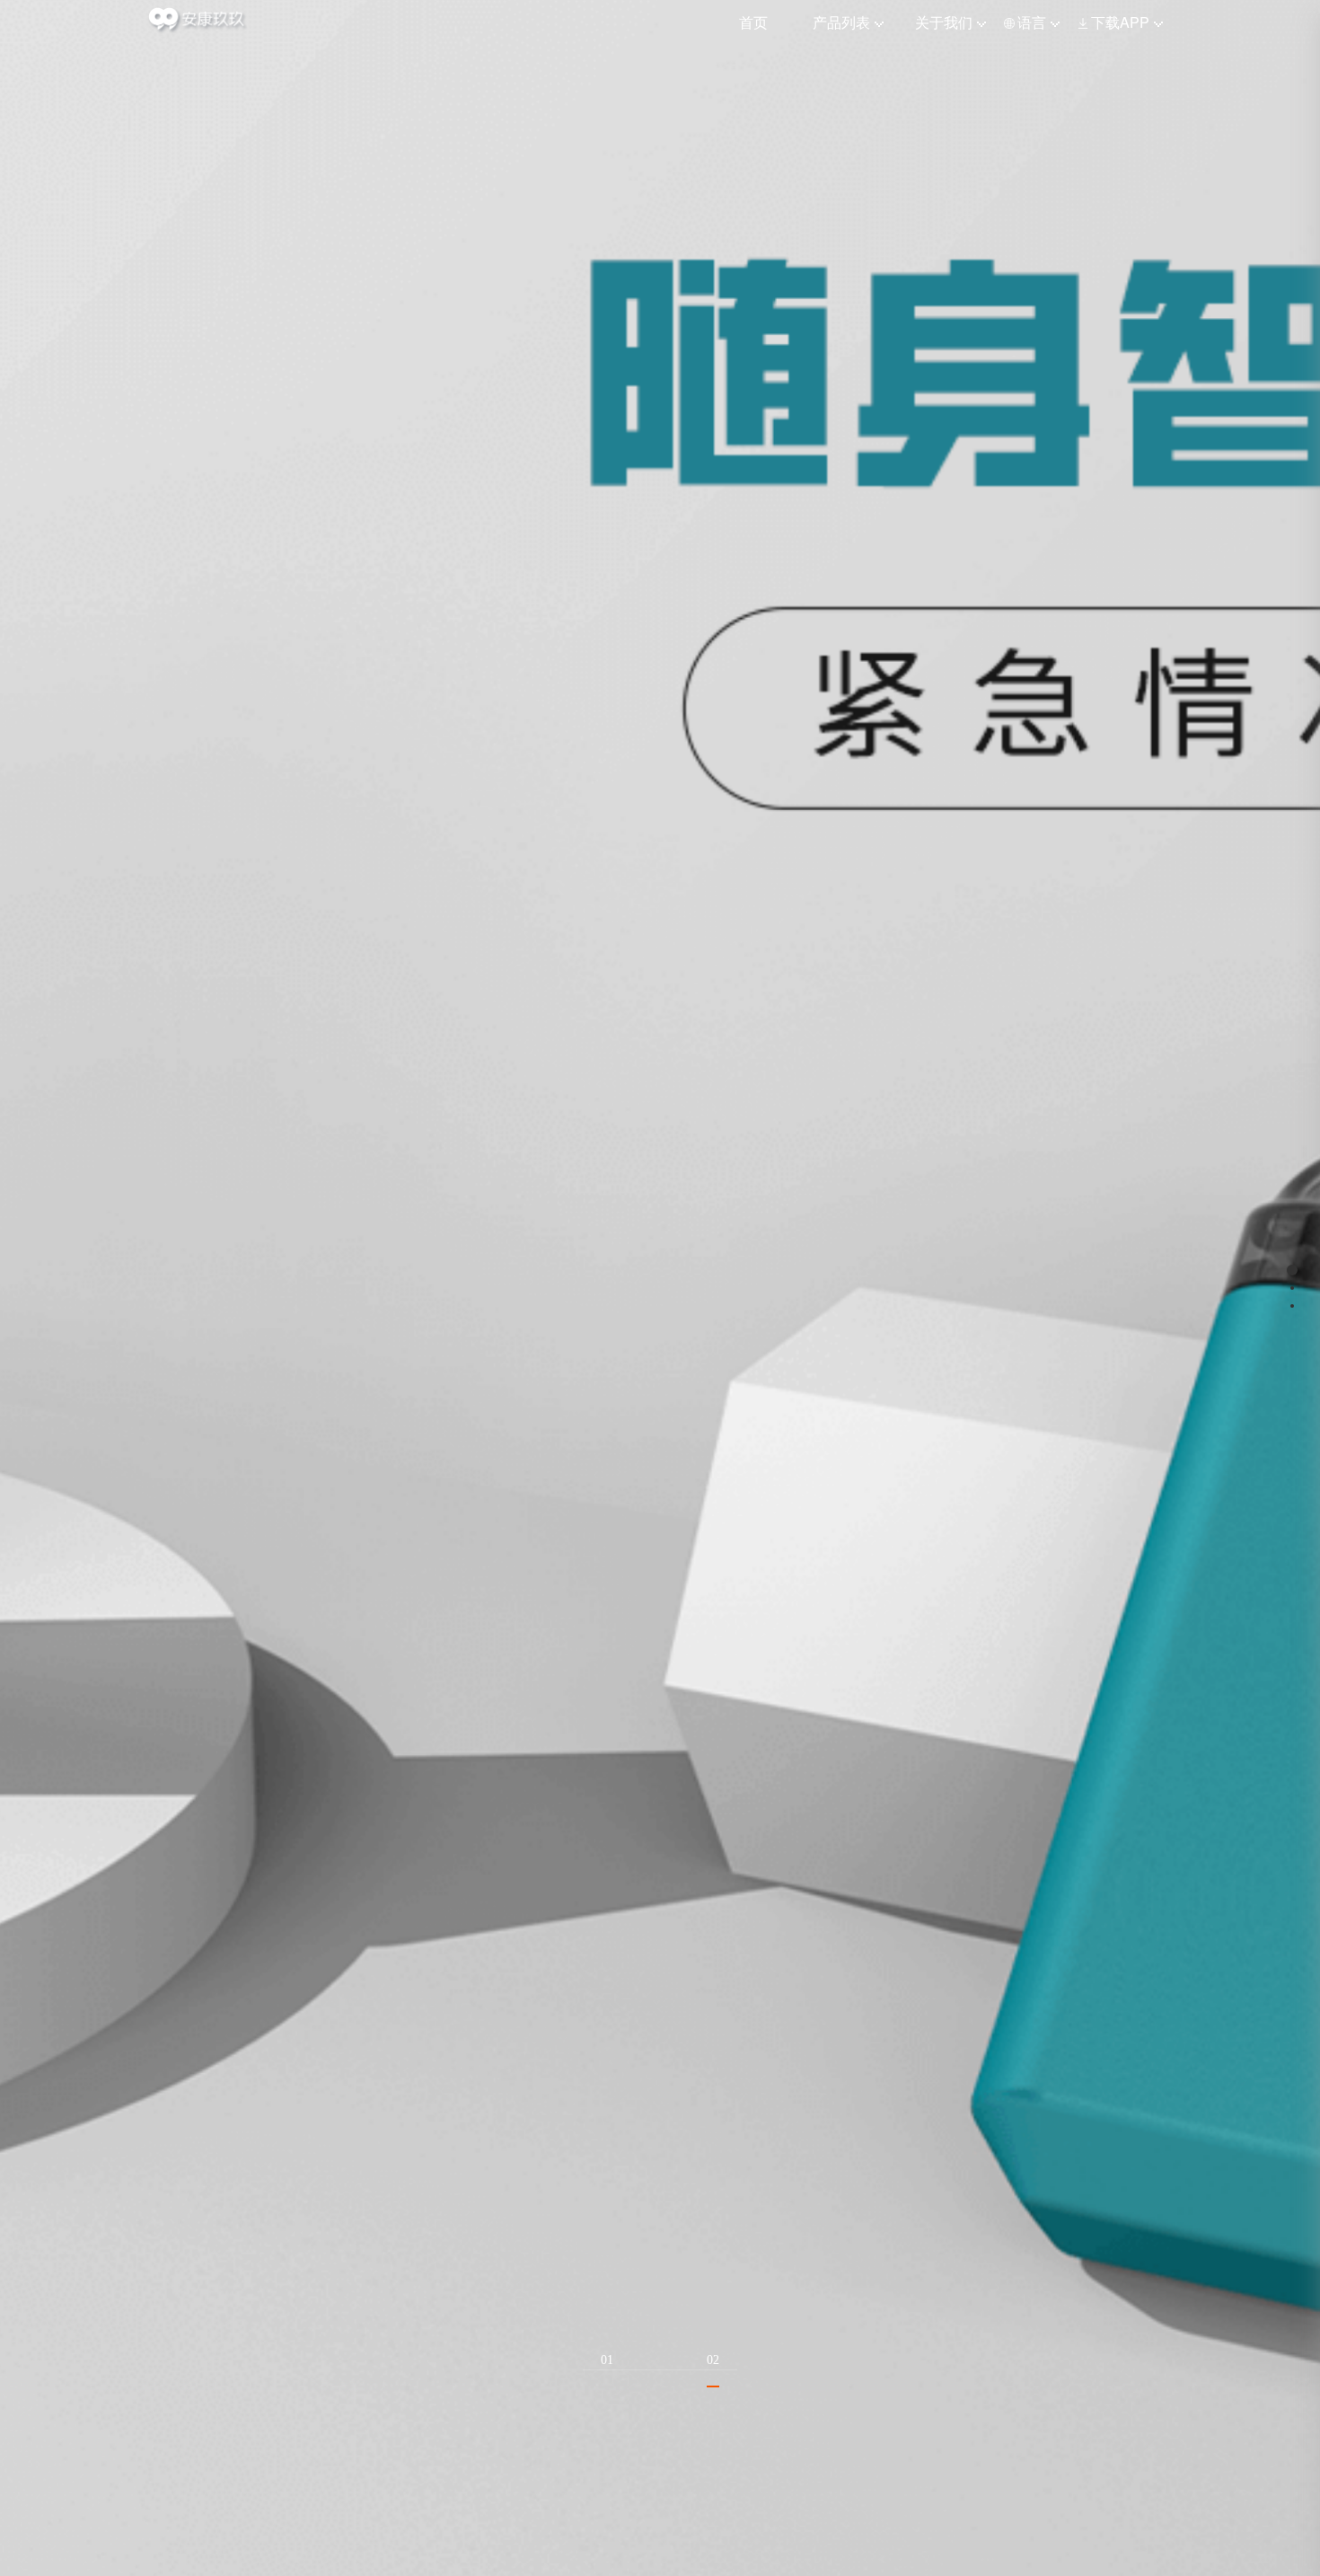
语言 (1032, 22)
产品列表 (841, 22)
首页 (753, 22)
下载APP (1120, 22)
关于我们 (944, 22)
